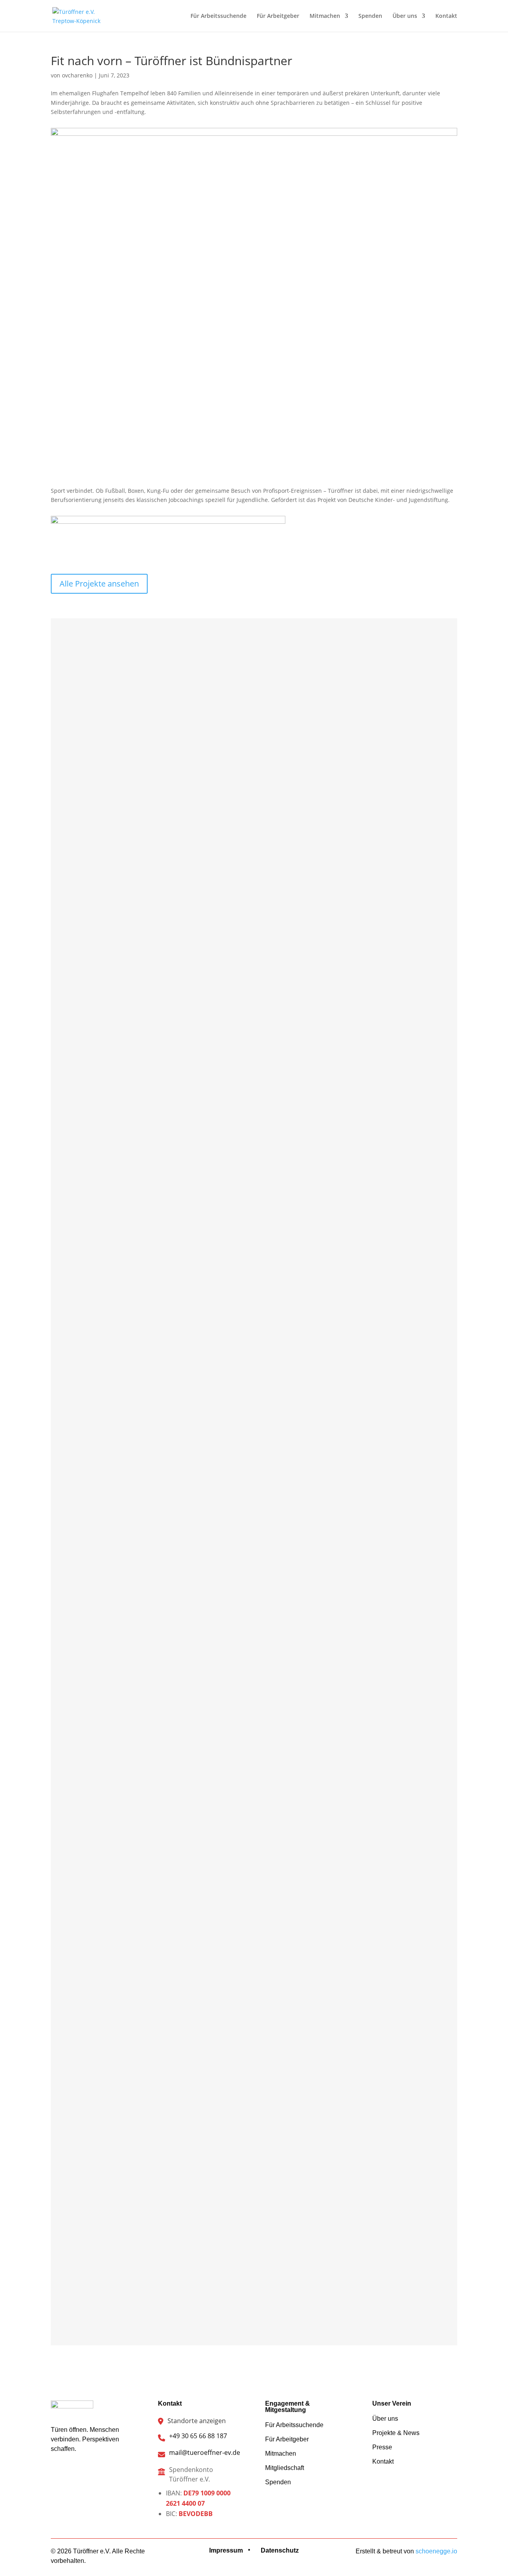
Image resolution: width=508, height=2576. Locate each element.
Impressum (226, 2550)
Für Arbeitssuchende (218, 16)
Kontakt (446, 16)
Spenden (370, 16)
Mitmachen (325, 16)
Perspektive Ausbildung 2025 (130, 1302)
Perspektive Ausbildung (123, 2240)
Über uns (405, 16)
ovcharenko (77, 75)
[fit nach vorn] (254, 474)
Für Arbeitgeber (278, 16)
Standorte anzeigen (197, 2421)
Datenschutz (280, 2550)
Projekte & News (396, 2433)
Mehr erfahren (127, 713)
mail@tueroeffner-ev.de (205, 2453)
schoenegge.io (436, 2551)
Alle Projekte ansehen (99, 584)
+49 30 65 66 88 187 (198, 2436)
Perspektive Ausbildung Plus (129, 1927)
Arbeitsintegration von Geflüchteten (139, 1615)
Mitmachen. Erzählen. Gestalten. (135, 989)
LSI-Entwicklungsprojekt (123, 669)
